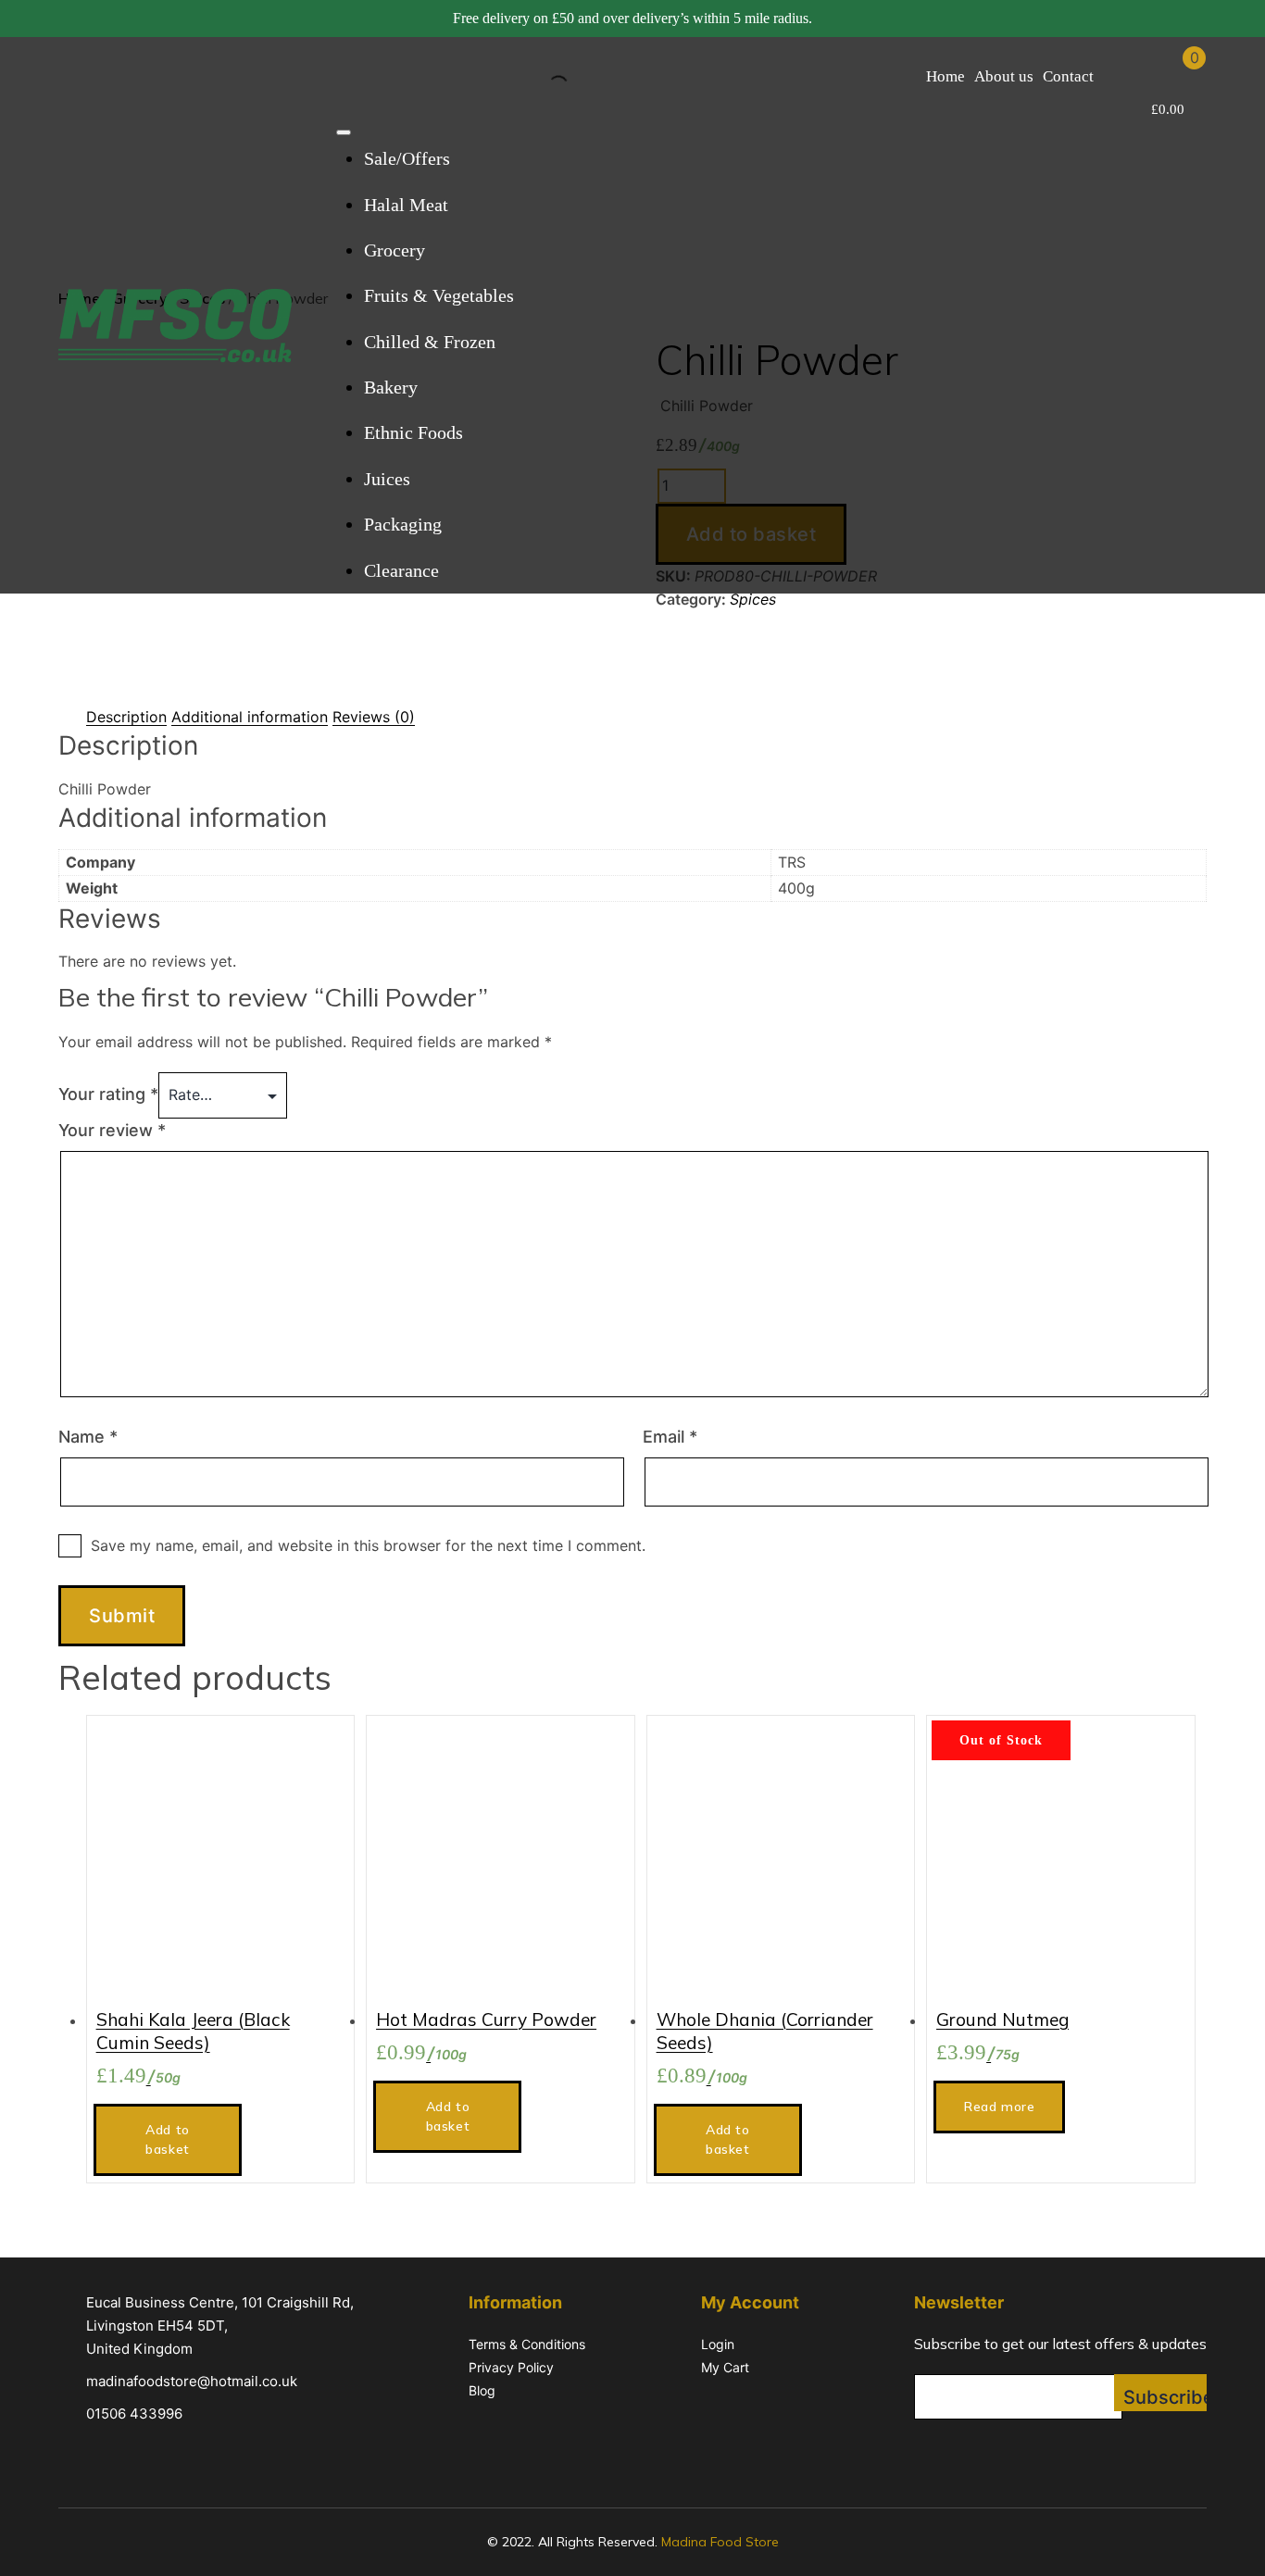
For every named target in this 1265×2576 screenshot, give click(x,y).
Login (718, 2344)
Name (88, 1437)
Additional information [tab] (250, 717)
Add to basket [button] (167, 2139)
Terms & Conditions (527, 2344)
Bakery (391, 387)
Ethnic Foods (413, 432)
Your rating (108, 1094)
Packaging (403, 524)
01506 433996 (134, 2413)
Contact (1068, 76)
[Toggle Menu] (344, 132)
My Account (1122, 76)
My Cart (725, 2367)
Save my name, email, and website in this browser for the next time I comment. (368, 1545)
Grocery (395, 250)
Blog (482, 2390)
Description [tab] (126, 717)
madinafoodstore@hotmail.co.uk (192, 2381)
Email (670, 1437)
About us (1004, 76)
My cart (1171, 76)
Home (946, 76)
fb (926, 2452)
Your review (112, 1130)
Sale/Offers (407, 158)
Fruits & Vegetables (439, 295)
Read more (999, 2107)
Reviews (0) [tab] (374, 717)
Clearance (401, 570)
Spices (753, 599)
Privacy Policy (511, 2367)
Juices (387, 479)
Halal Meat (406, 205)
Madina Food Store (720, 2542)
